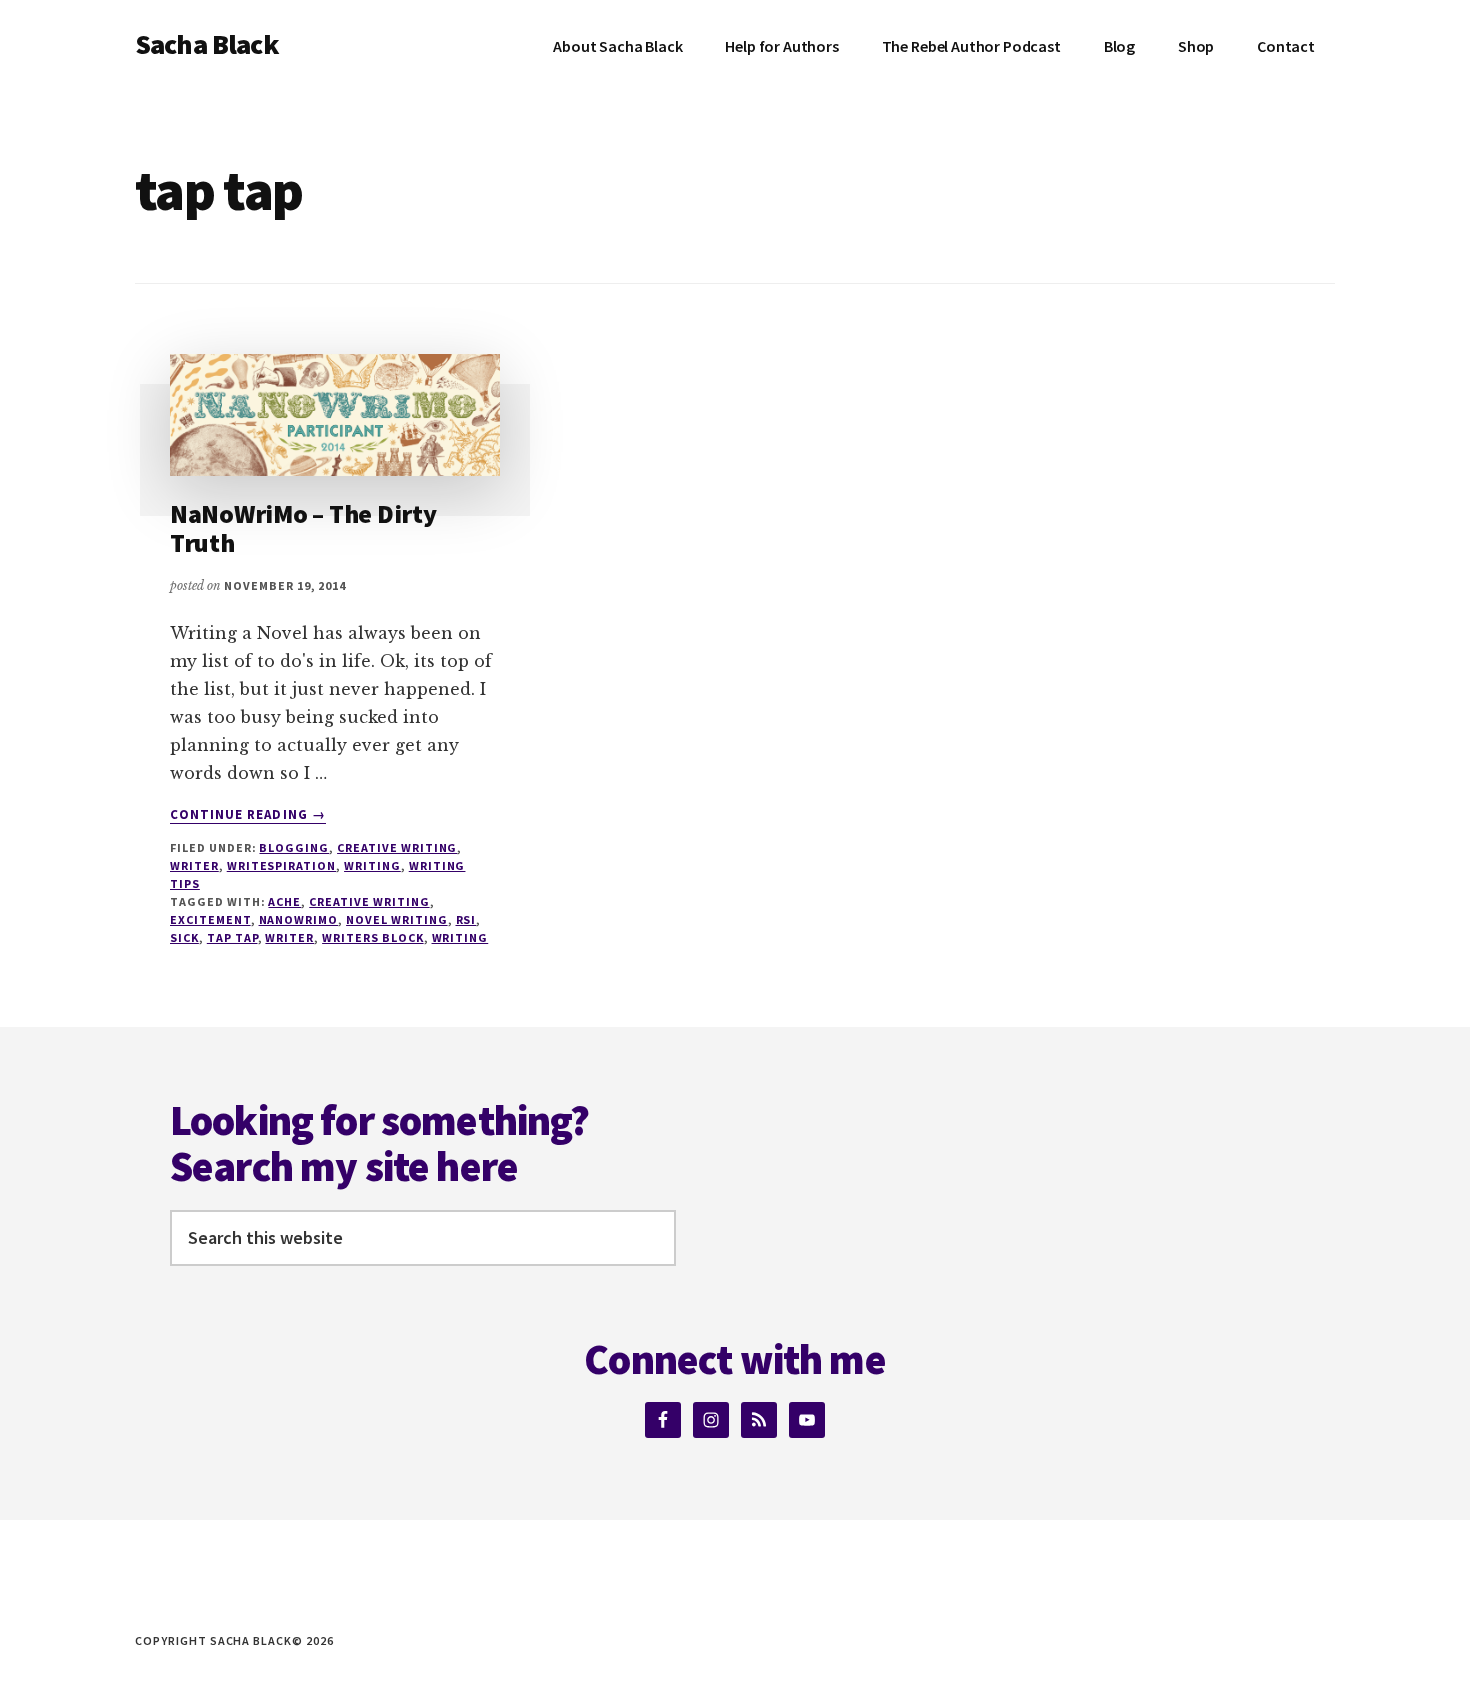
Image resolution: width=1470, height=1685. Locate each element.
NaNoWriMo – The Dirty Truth (303, 528)
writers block (372, 937)
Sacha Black (207, 44)
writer (194, 865)
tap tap (232, 937)
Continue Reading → (248, 815)
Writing (372, 865)
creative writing (397, 847)
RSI (466, 919)
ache (284, 901)
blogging (294, 847)
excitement (210, 919)
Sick (184, 937)
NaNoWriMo (299, 919)
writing (460, 937)
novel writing (396, 919)
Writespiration (281, 865)
